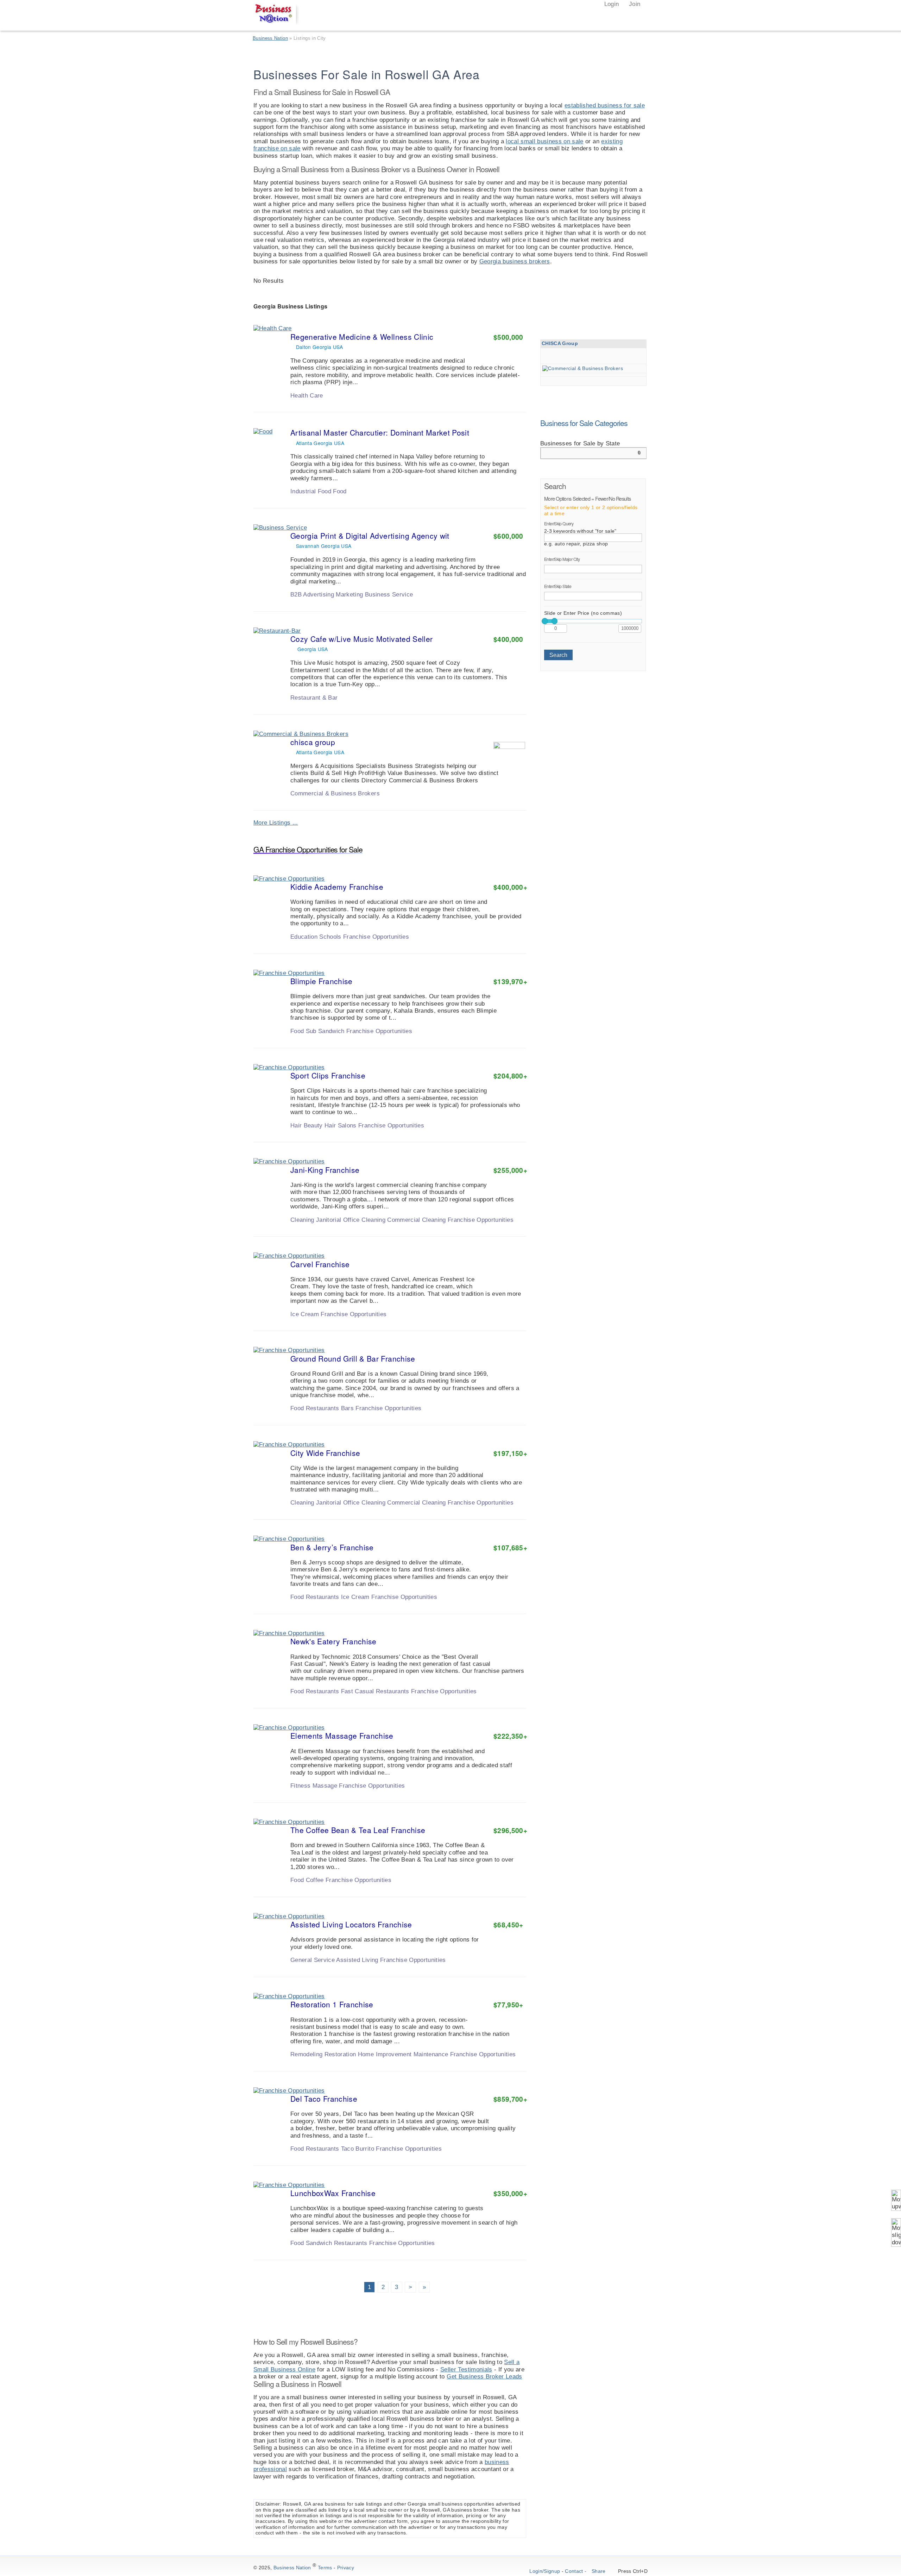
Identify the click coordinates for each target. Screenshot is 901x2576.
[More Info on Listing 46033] (500, 1888)
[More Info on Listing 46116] (500, 1133)
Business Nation (292, 2568)
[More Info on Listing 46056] (500, 1322)
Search (558, 655)
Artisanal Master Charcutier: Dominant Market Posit (380, 432)
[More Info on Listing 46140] (500, 1605)
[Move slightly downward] (896, 2233)
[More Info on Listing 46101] (500, 1700)
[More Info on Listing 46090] (500, 945)
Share (599, 2571)
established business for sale (605, 105)
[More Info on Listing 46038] (500, 1968)
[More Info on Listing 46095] (500, 2251)
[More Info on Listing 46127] (500, 1511)
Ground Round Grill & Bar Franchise (353, 1358)
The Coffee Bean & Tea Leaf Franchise (358, 1830)
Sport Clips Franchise (328, 1075)
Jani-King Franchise (325, 1170)
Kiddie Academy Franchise (337, 887)
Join (634, 4)
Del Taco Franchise (324, 2099)
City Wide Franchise (325, 1453)
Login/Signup (545, 2571)
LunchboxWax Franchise (333, 2193)
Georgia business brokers (515, 261)
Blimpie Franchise (322, 981)
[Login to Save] (521, 405)
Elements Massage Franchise (342, 1736)
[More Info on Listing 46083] (500, 1417)
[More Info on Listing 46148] (500, 1039)
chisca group (313, 742)
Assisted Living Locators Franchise (351, 1924)
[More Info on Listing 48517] (500, 499)
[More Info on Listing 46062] (500, 2157)
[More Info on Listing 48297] (500, 602)
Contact (574, 2571)
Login (610, 4)
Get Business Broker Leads (484, 2377)
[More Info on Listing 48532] (500, 404)
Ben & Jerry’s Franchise (332, 1547)
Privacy (346, 2568)
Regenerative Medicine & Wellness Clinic (362, 337)
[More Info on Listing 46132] (500, 1228)
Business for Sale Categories (584, 423)
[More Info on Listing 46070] (500, 1794)
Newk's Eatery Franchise (333, 1641)
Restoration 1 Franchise (332, 2004)
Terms (325, 2568)
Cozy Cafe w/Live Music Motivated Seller (361, 639)
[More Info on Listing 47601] (500, 706)
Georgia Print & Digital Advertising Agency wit (370, 536)
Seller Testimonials (466, 2369)
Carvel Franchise (320, 1264)
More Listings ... (276, 823)
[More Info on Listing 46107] (500, 2063)
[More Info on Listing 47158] (500, 802)
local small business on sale (545, 141)
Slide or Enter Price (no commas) (583, 613)
